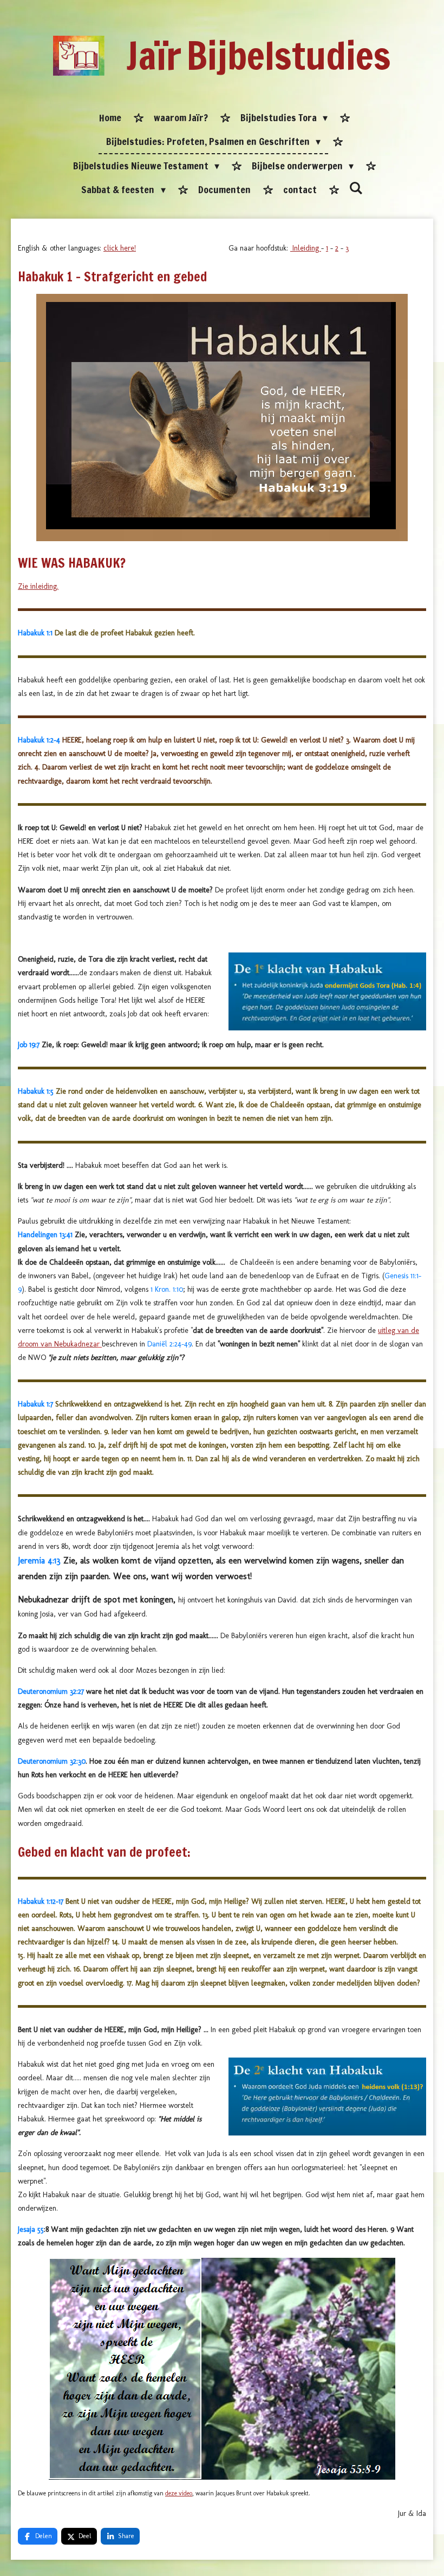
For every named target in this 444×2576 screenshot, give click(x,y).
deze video (179, 2493)
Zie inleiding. (38, 586)
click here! (120, 248)
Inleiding (306, 248)
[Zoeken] (356, 188)
